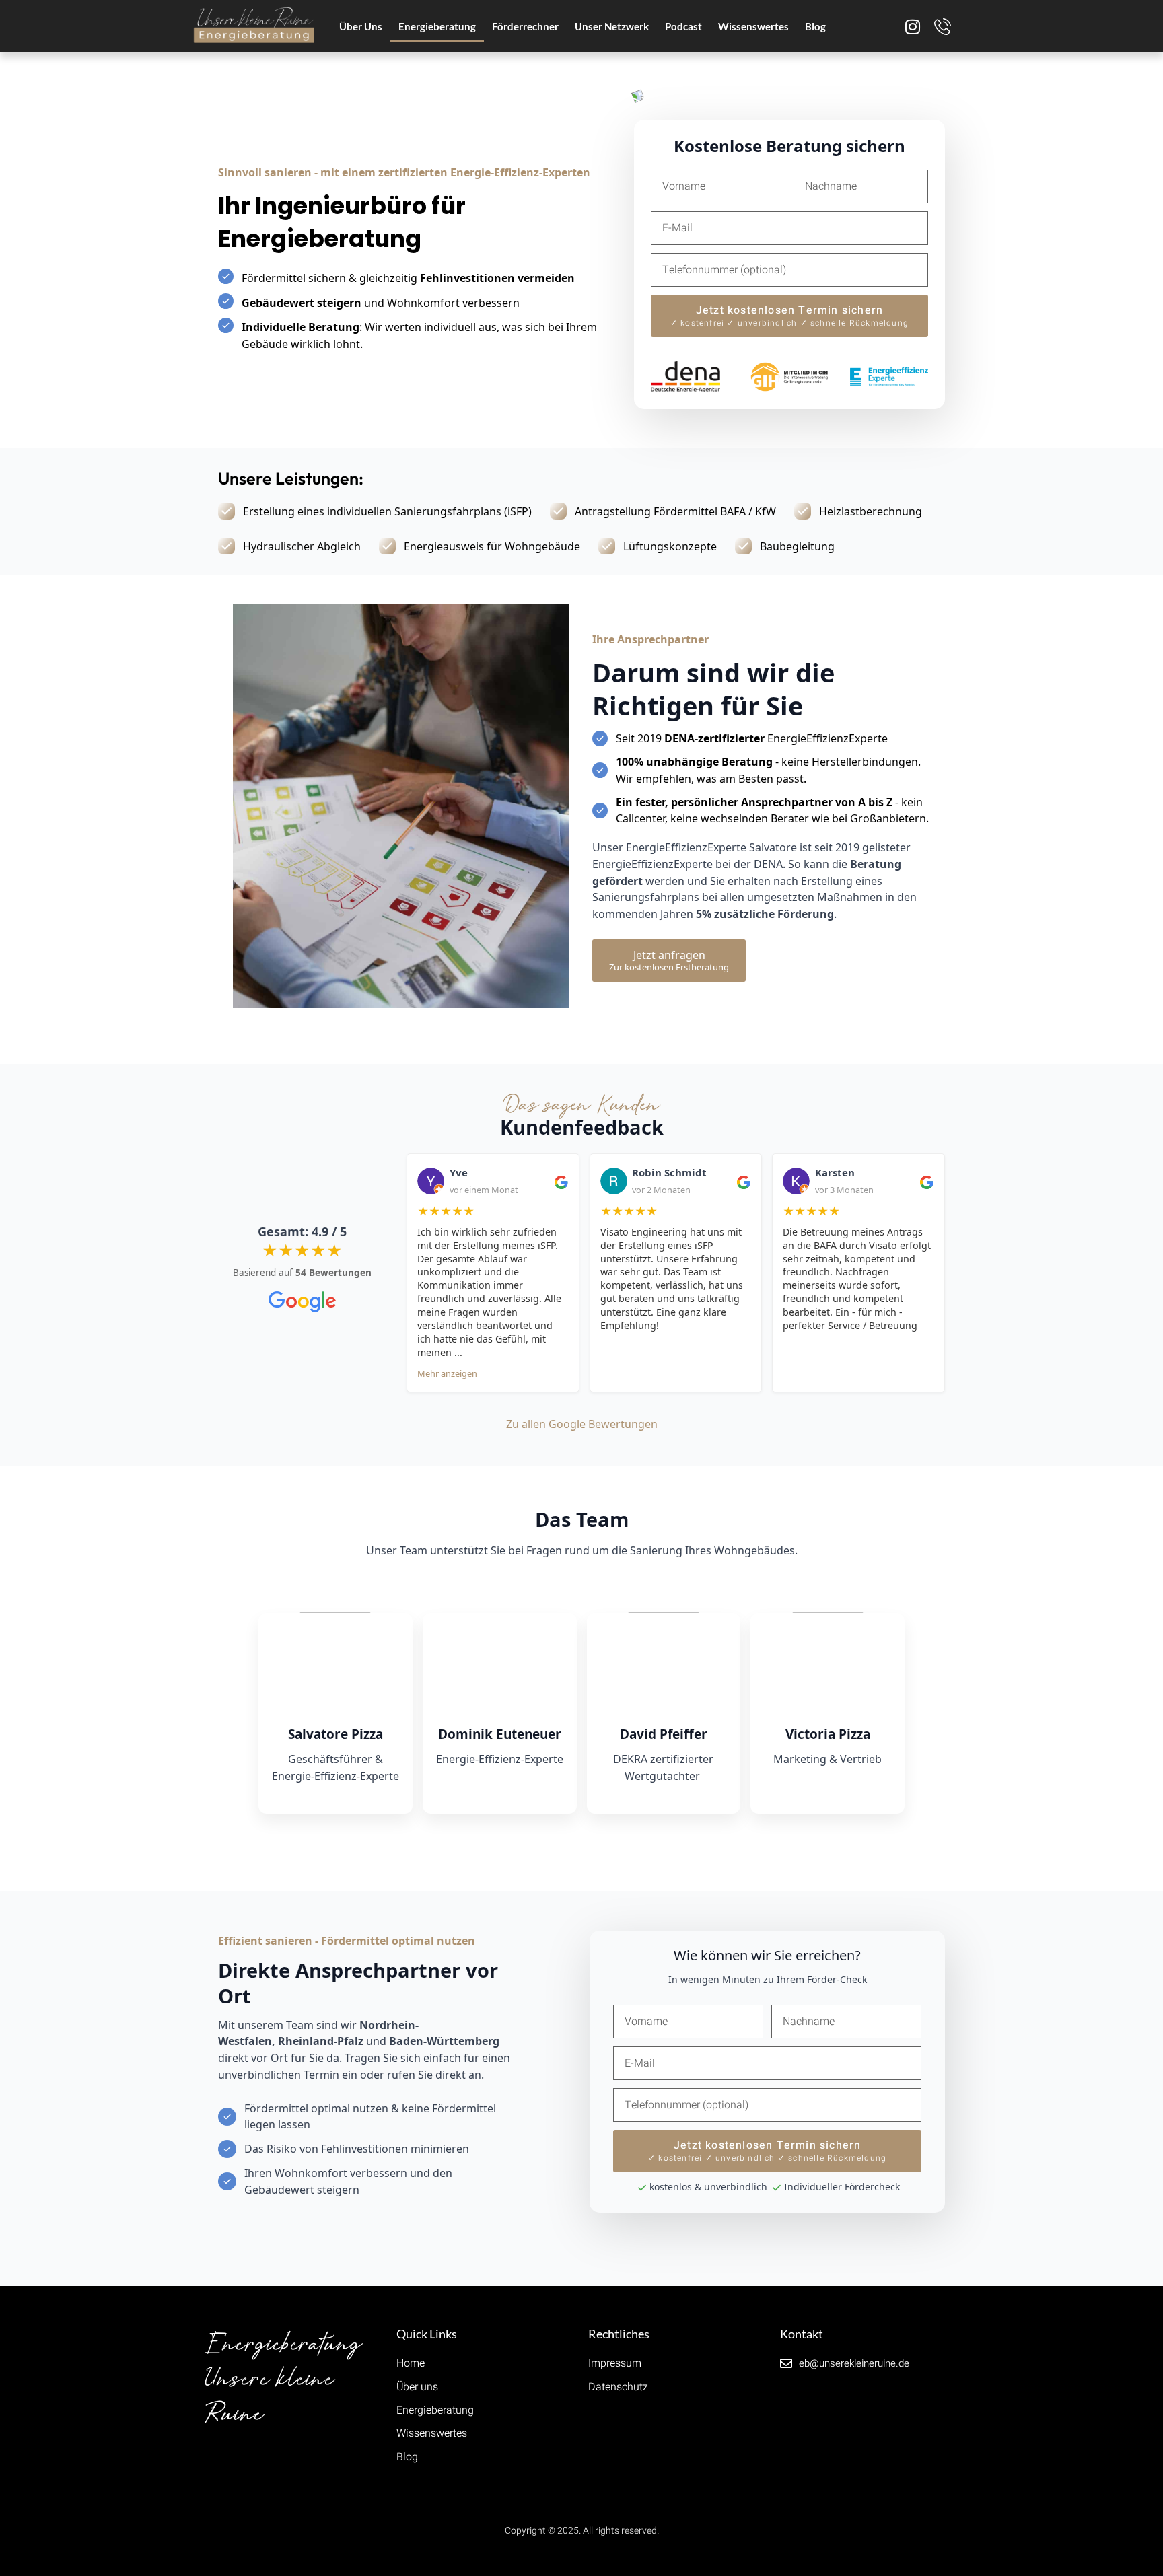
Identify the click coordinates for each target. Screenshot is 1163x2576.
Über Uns (361, 26)
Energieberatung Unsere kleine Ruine (284, 2379)
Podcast (683, 26)
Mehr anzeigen (447, 1373)
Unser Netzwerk (612, 26)
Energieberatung (437, 26)
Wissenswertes (753, 26)
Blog (815, 26)
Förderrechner (525, 26)
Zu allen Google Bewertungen (582, 1424)
